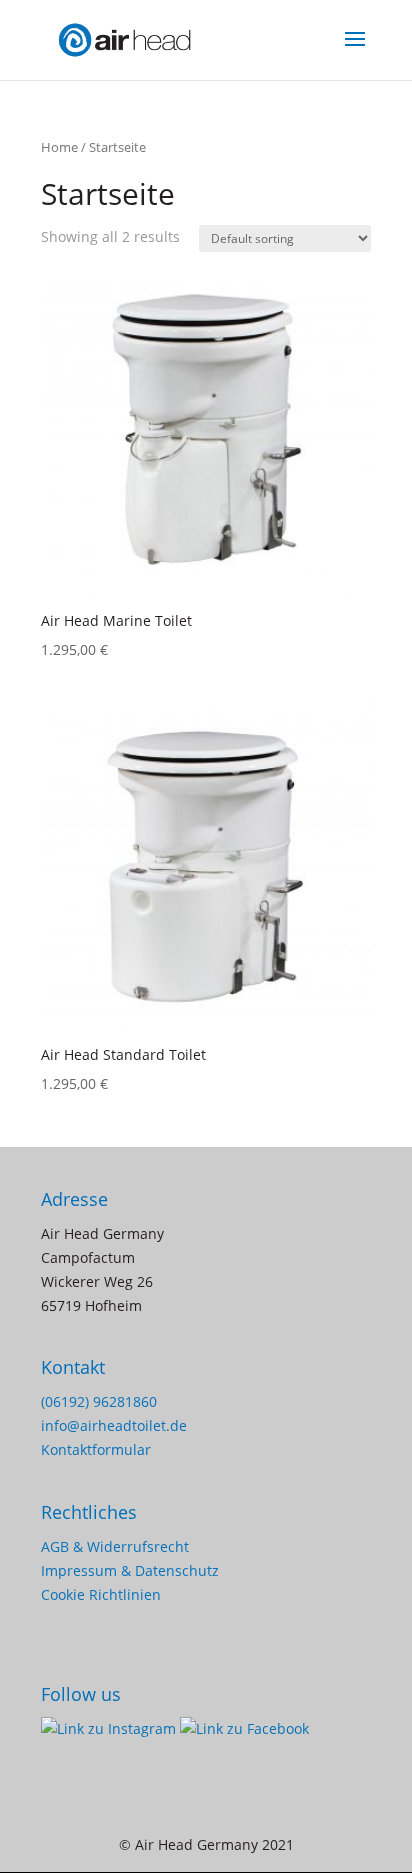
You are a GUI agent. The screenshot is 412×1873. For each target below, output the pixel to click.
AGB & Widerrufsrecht (115, 1546)
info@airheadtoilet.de (114, 1425)
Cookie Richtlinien (101, 1594)
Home (59, 147)
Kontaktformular (96, 1449)
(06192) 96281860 (99, 1401)
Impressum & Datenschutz (130, 1570)
